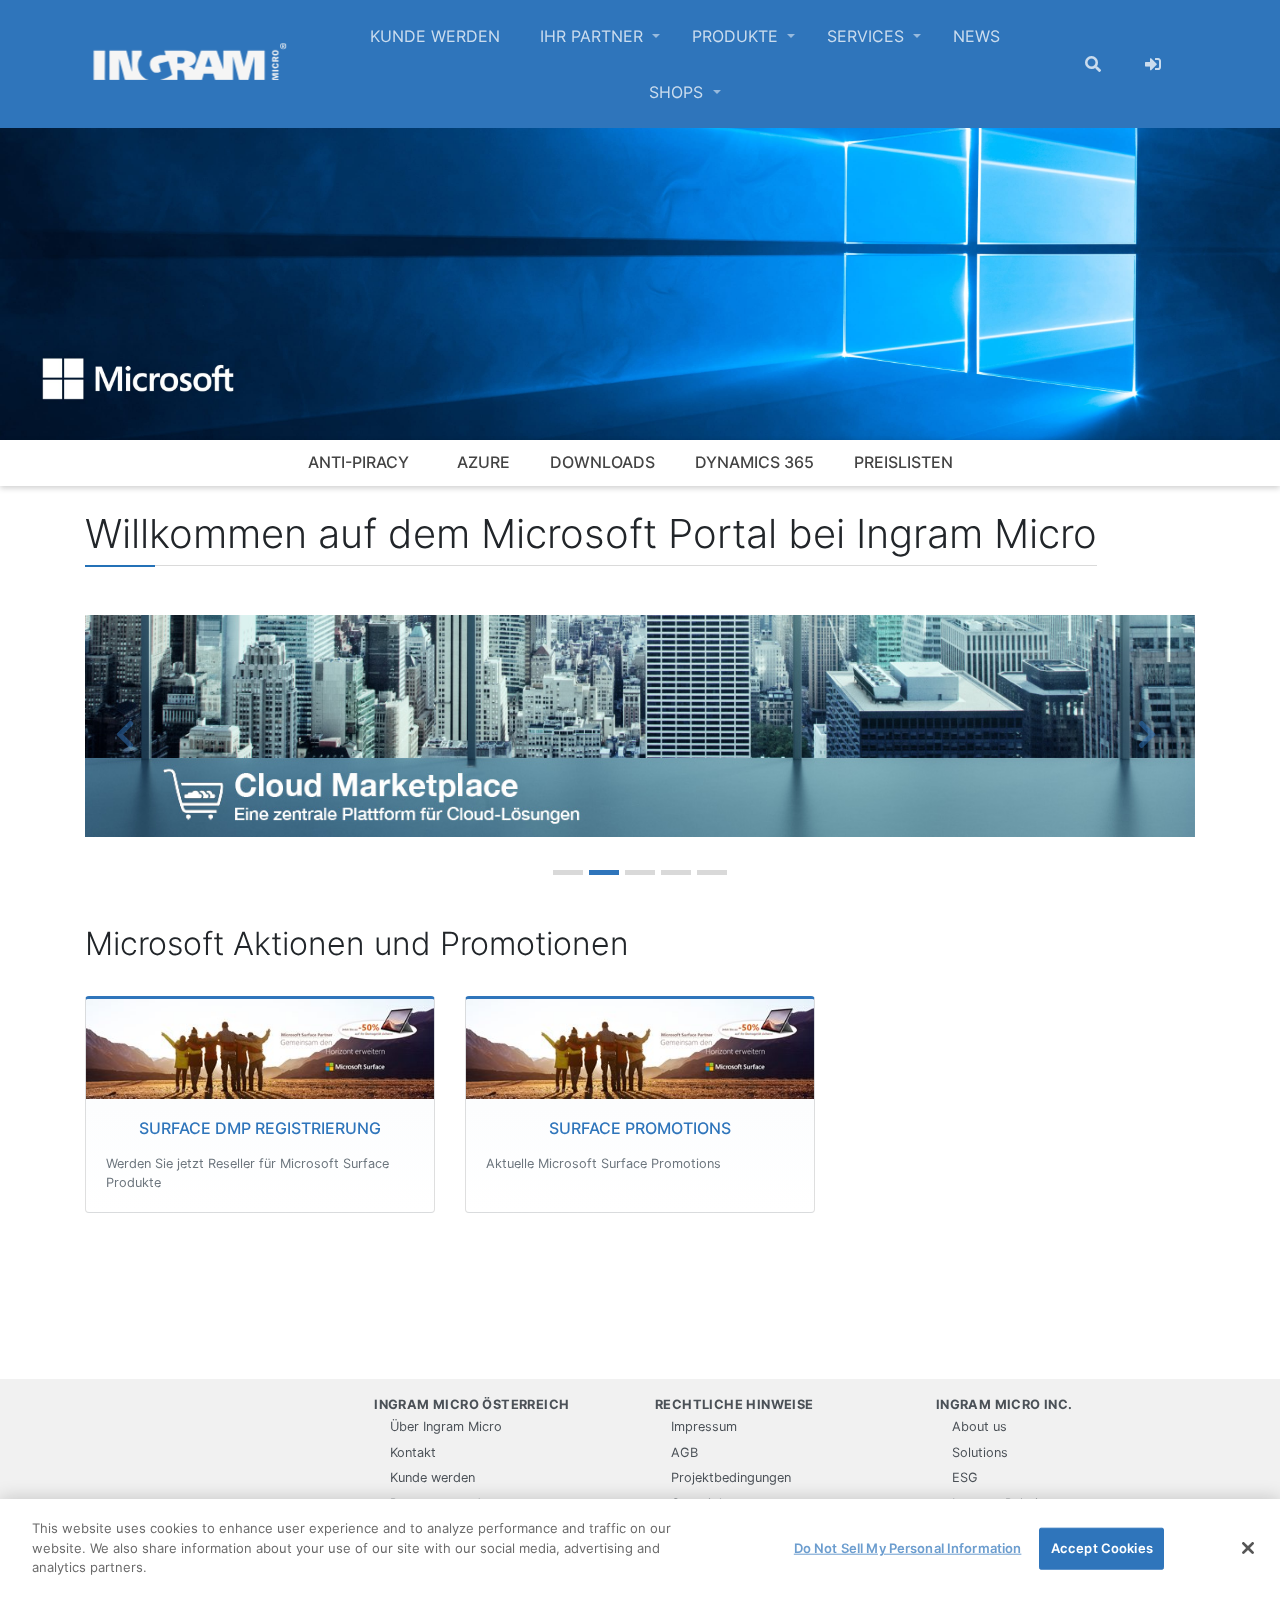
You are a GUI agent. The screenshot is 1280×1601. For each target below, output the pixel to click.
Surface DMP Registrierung (260, 1128)
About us (979, 1426)
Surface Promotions (640, 1128)
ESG (965, 1477)
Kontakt (413, 1452)
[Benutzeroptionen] (1153, 64)
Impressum (704, 1426)
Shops (678, 92)
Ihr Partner (594, 36)
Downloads (602, 462)
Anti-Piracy (358, 462)
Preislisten (903, 462)
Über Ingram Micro (446, 1426)
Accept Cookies (1102, 1548)
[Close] (1248, 1548)
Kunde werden (435, 36)
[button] (129, 734)
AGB (684, 1452)
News (976, 36)
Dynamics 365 (754, 462)
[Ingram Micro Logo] (190, 64)
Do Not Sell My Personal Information (908, 1548)
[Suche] (1093, 64)
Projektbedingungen (731, 1477)
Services (868, 36)
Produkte (737, 36)
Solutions (980, 1452)
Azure (483, 462)
